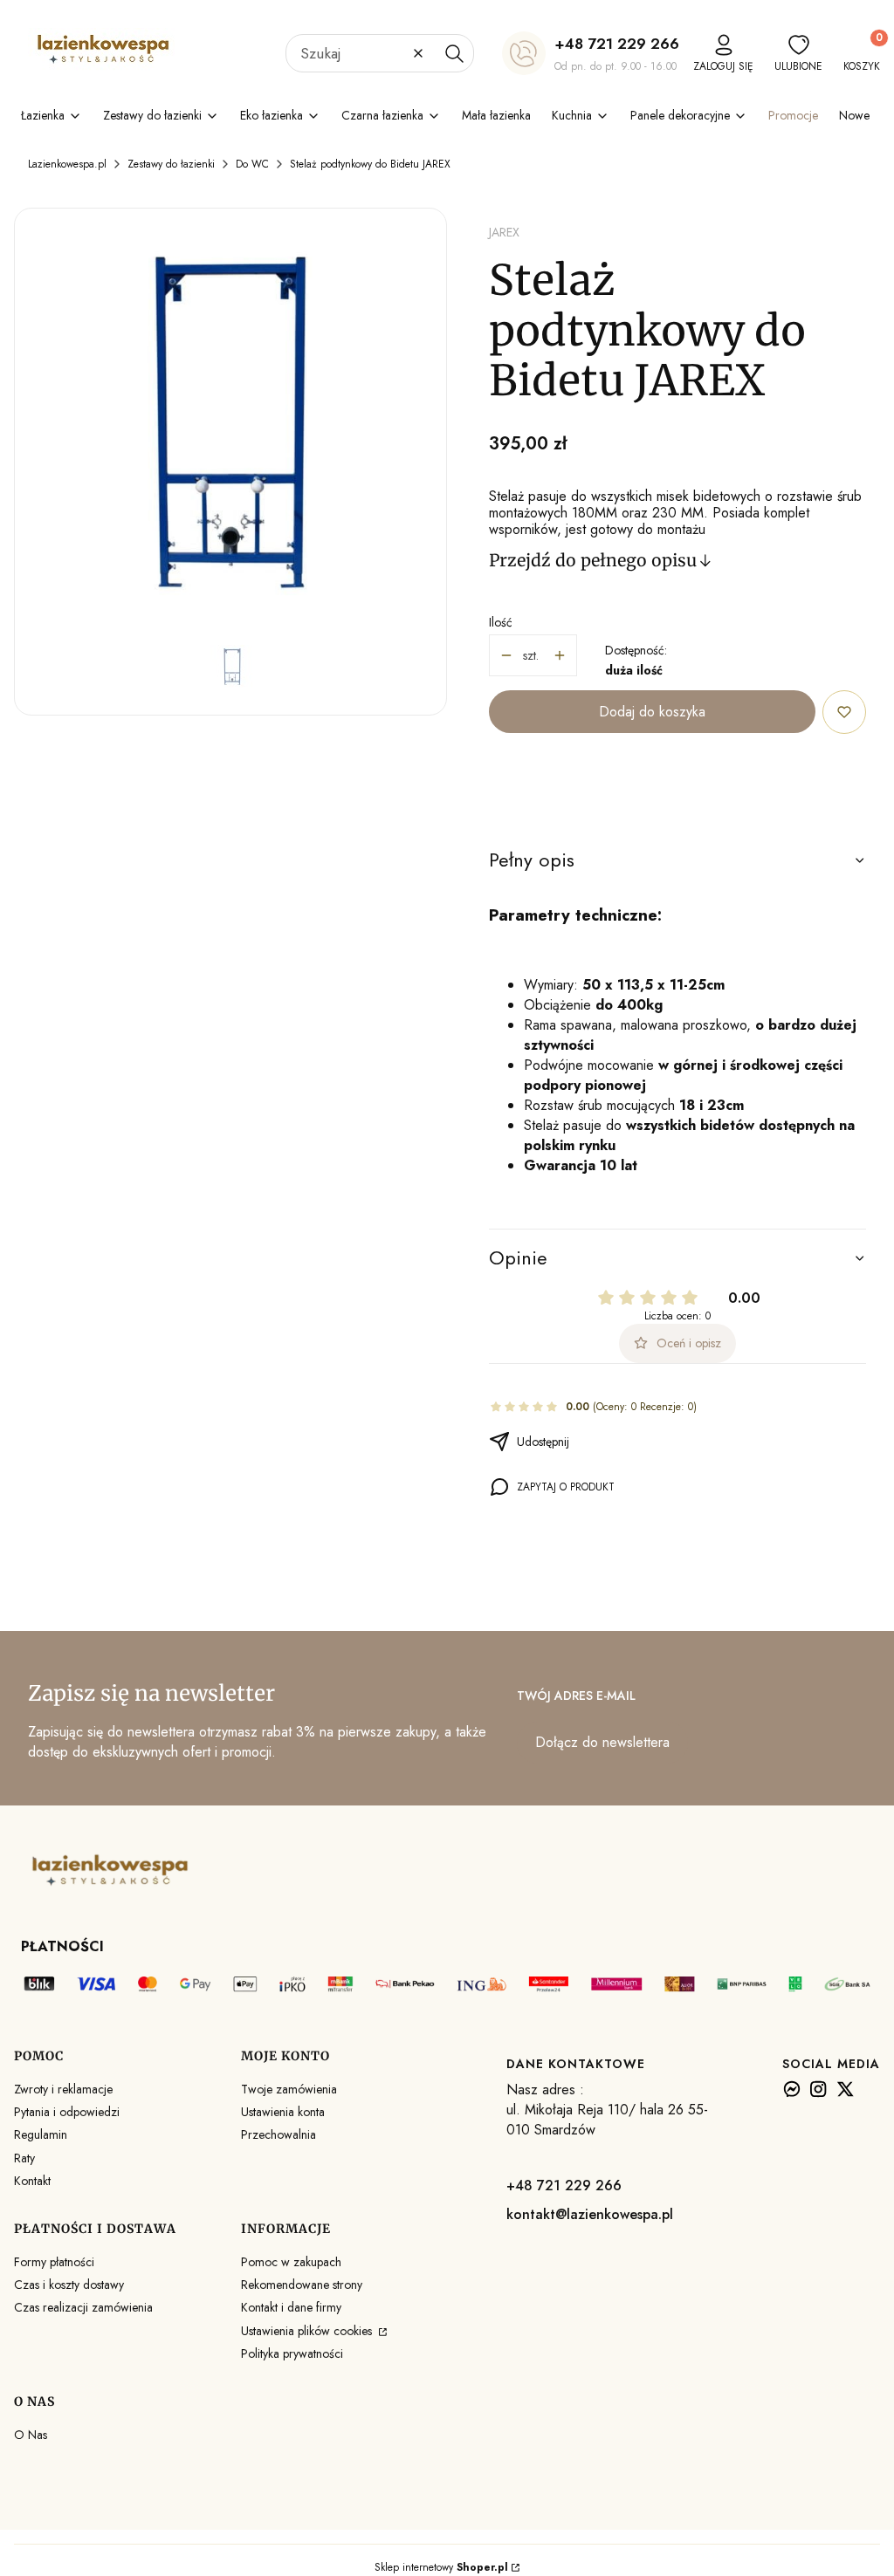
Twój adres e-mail (576, 1696)
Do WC (252, 164)
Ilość (501, 622)
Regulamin (41, 2134)
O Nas (31, 2435)
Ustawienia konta (283, 2112)
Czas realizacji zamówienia (83, 2307)
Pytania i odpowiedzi (67, 2112)
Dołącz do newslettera (602, 1742)
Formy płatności (54, 2262)
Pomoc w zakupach (291, 2262)
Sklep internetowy (441, 2567)
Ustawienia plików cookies (308, 2331)
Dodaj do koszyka (652, 712)
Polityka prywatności (292, 2353)
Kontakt (32, 2181)
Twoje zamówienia (289, 2089)
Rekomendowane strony (302, 2285)
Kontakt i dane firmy (291, 2307)
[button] (454, 53)
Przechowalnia (279, 2134)
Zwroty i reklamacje (63, 2089)
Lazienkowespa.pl (67, 164)
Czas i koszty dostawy (69, 2285)
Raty (24, 2158)
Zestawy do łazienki (171, 164)
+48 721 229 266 (617, 44)
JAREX (504, 232)
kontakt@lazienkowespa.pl (590, 2214)
